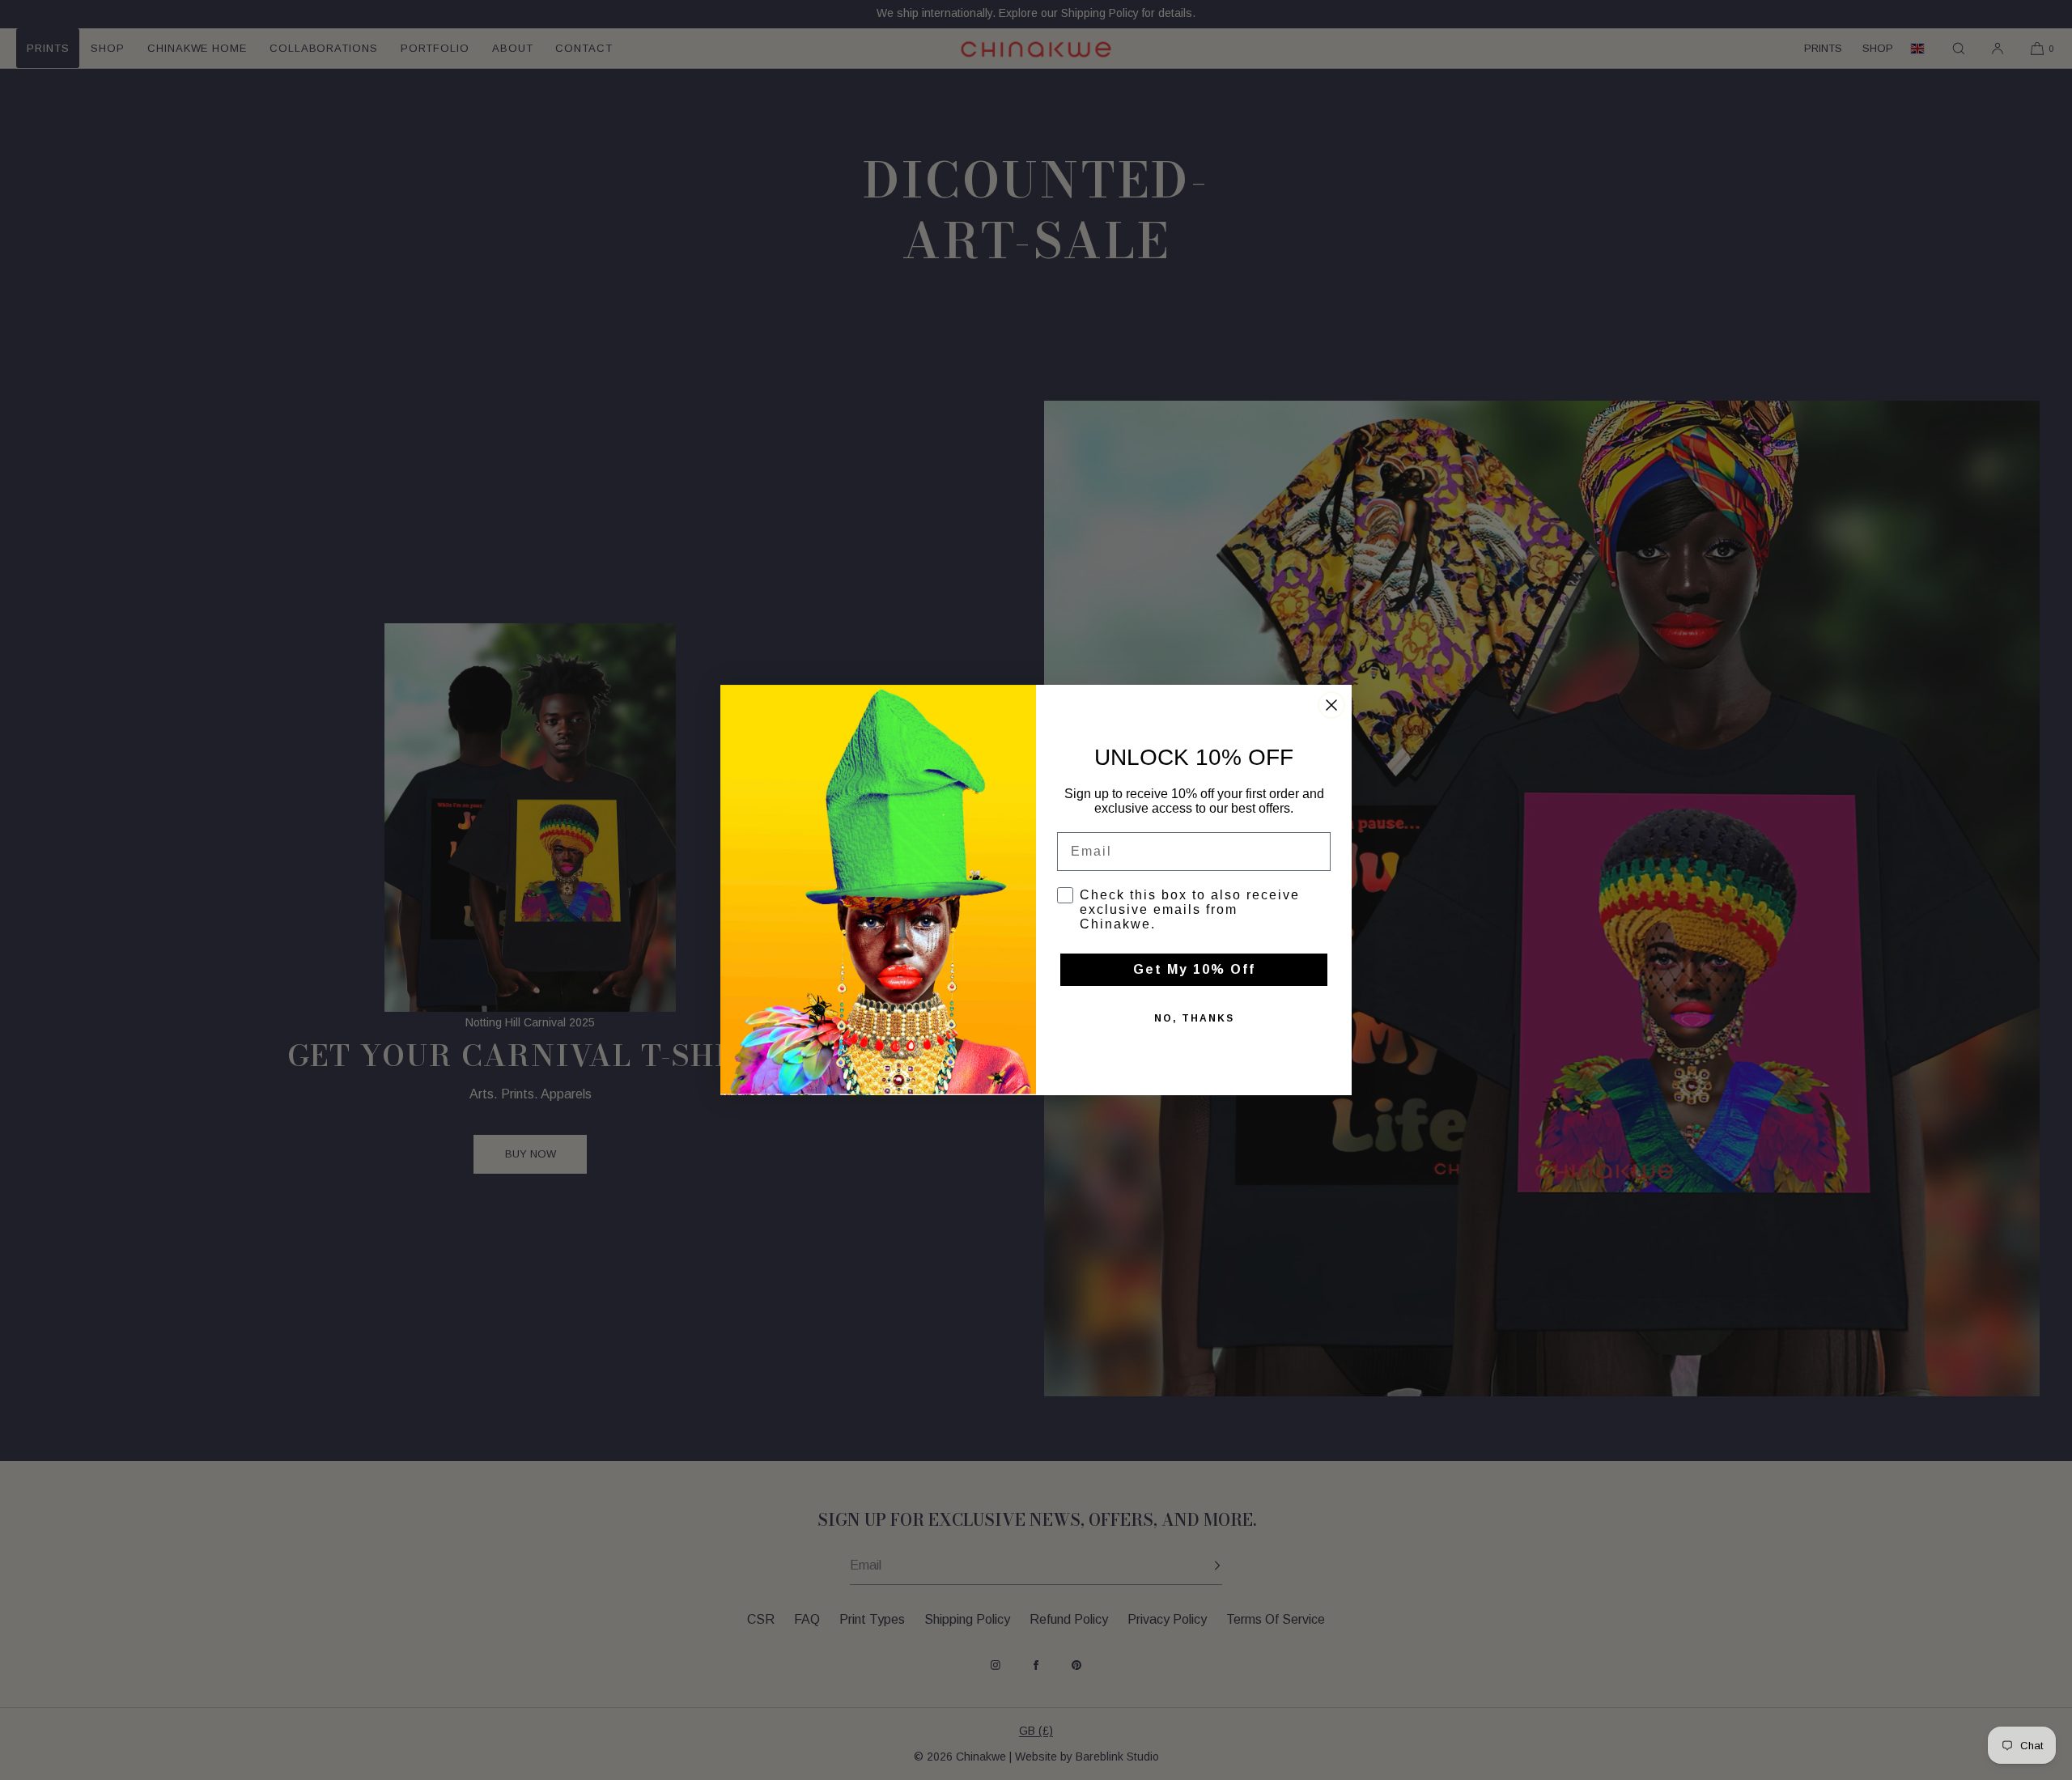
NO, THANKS (1194, 1018)
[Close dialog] (1331, 705)
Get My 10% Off (1194, 969)
